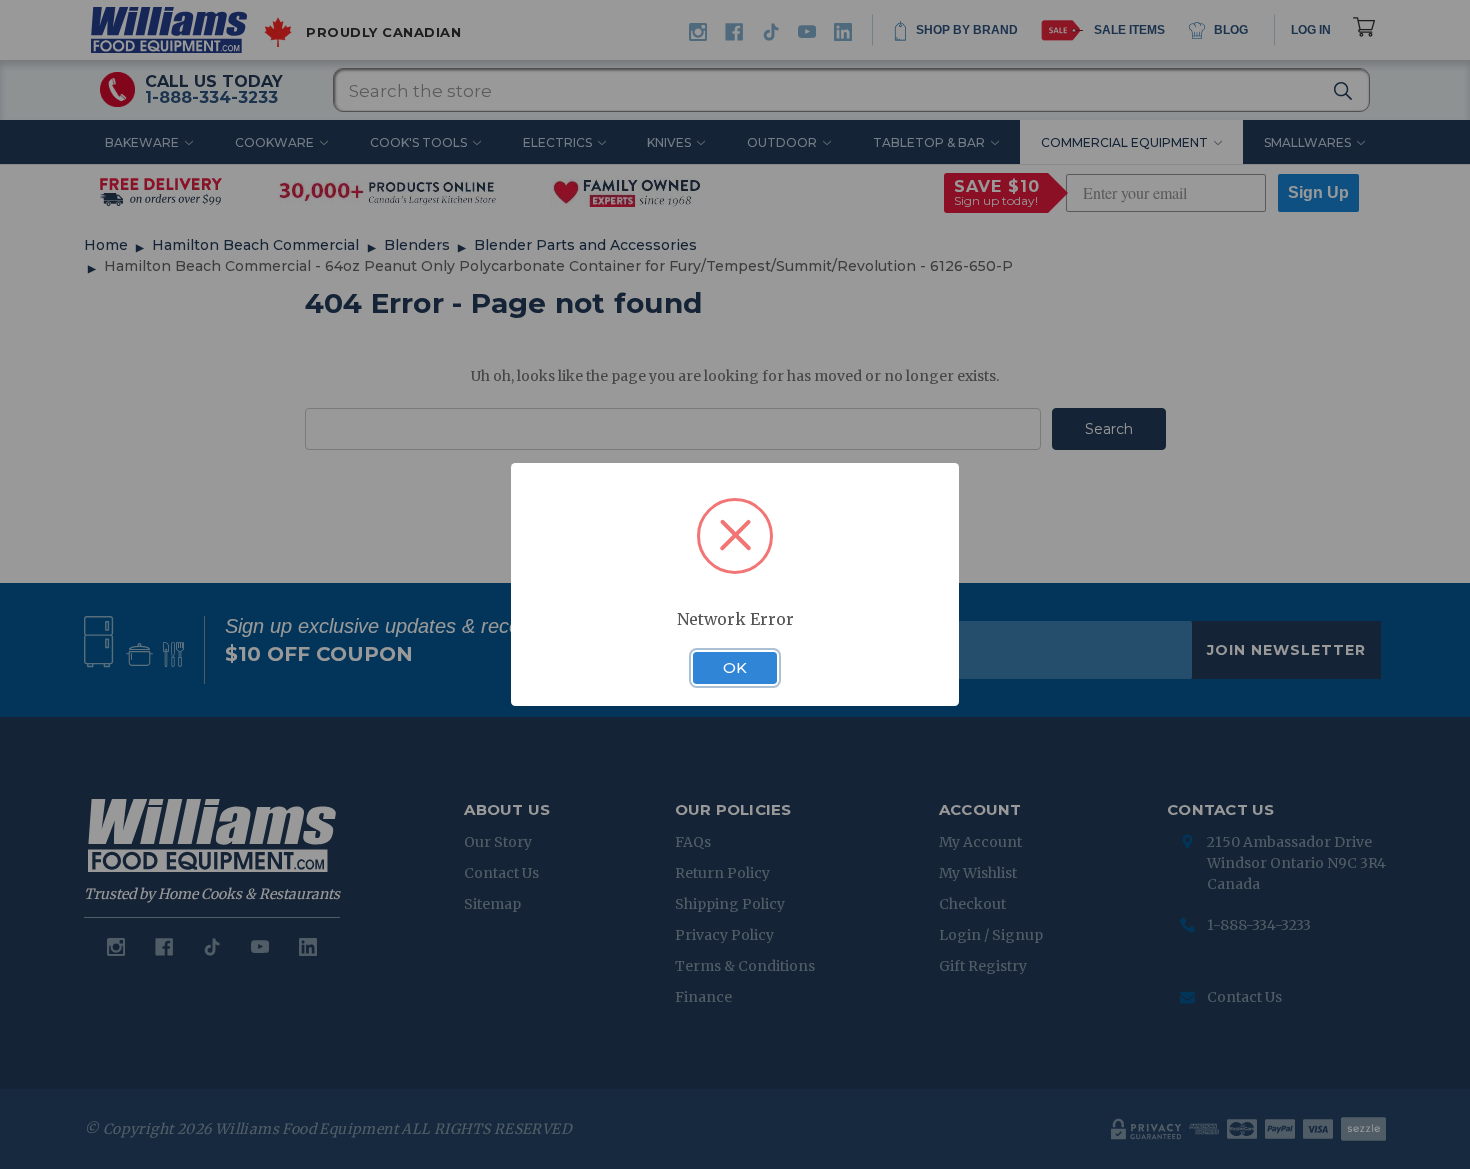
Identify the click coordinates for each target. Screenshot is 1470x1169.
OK (735, 668)
